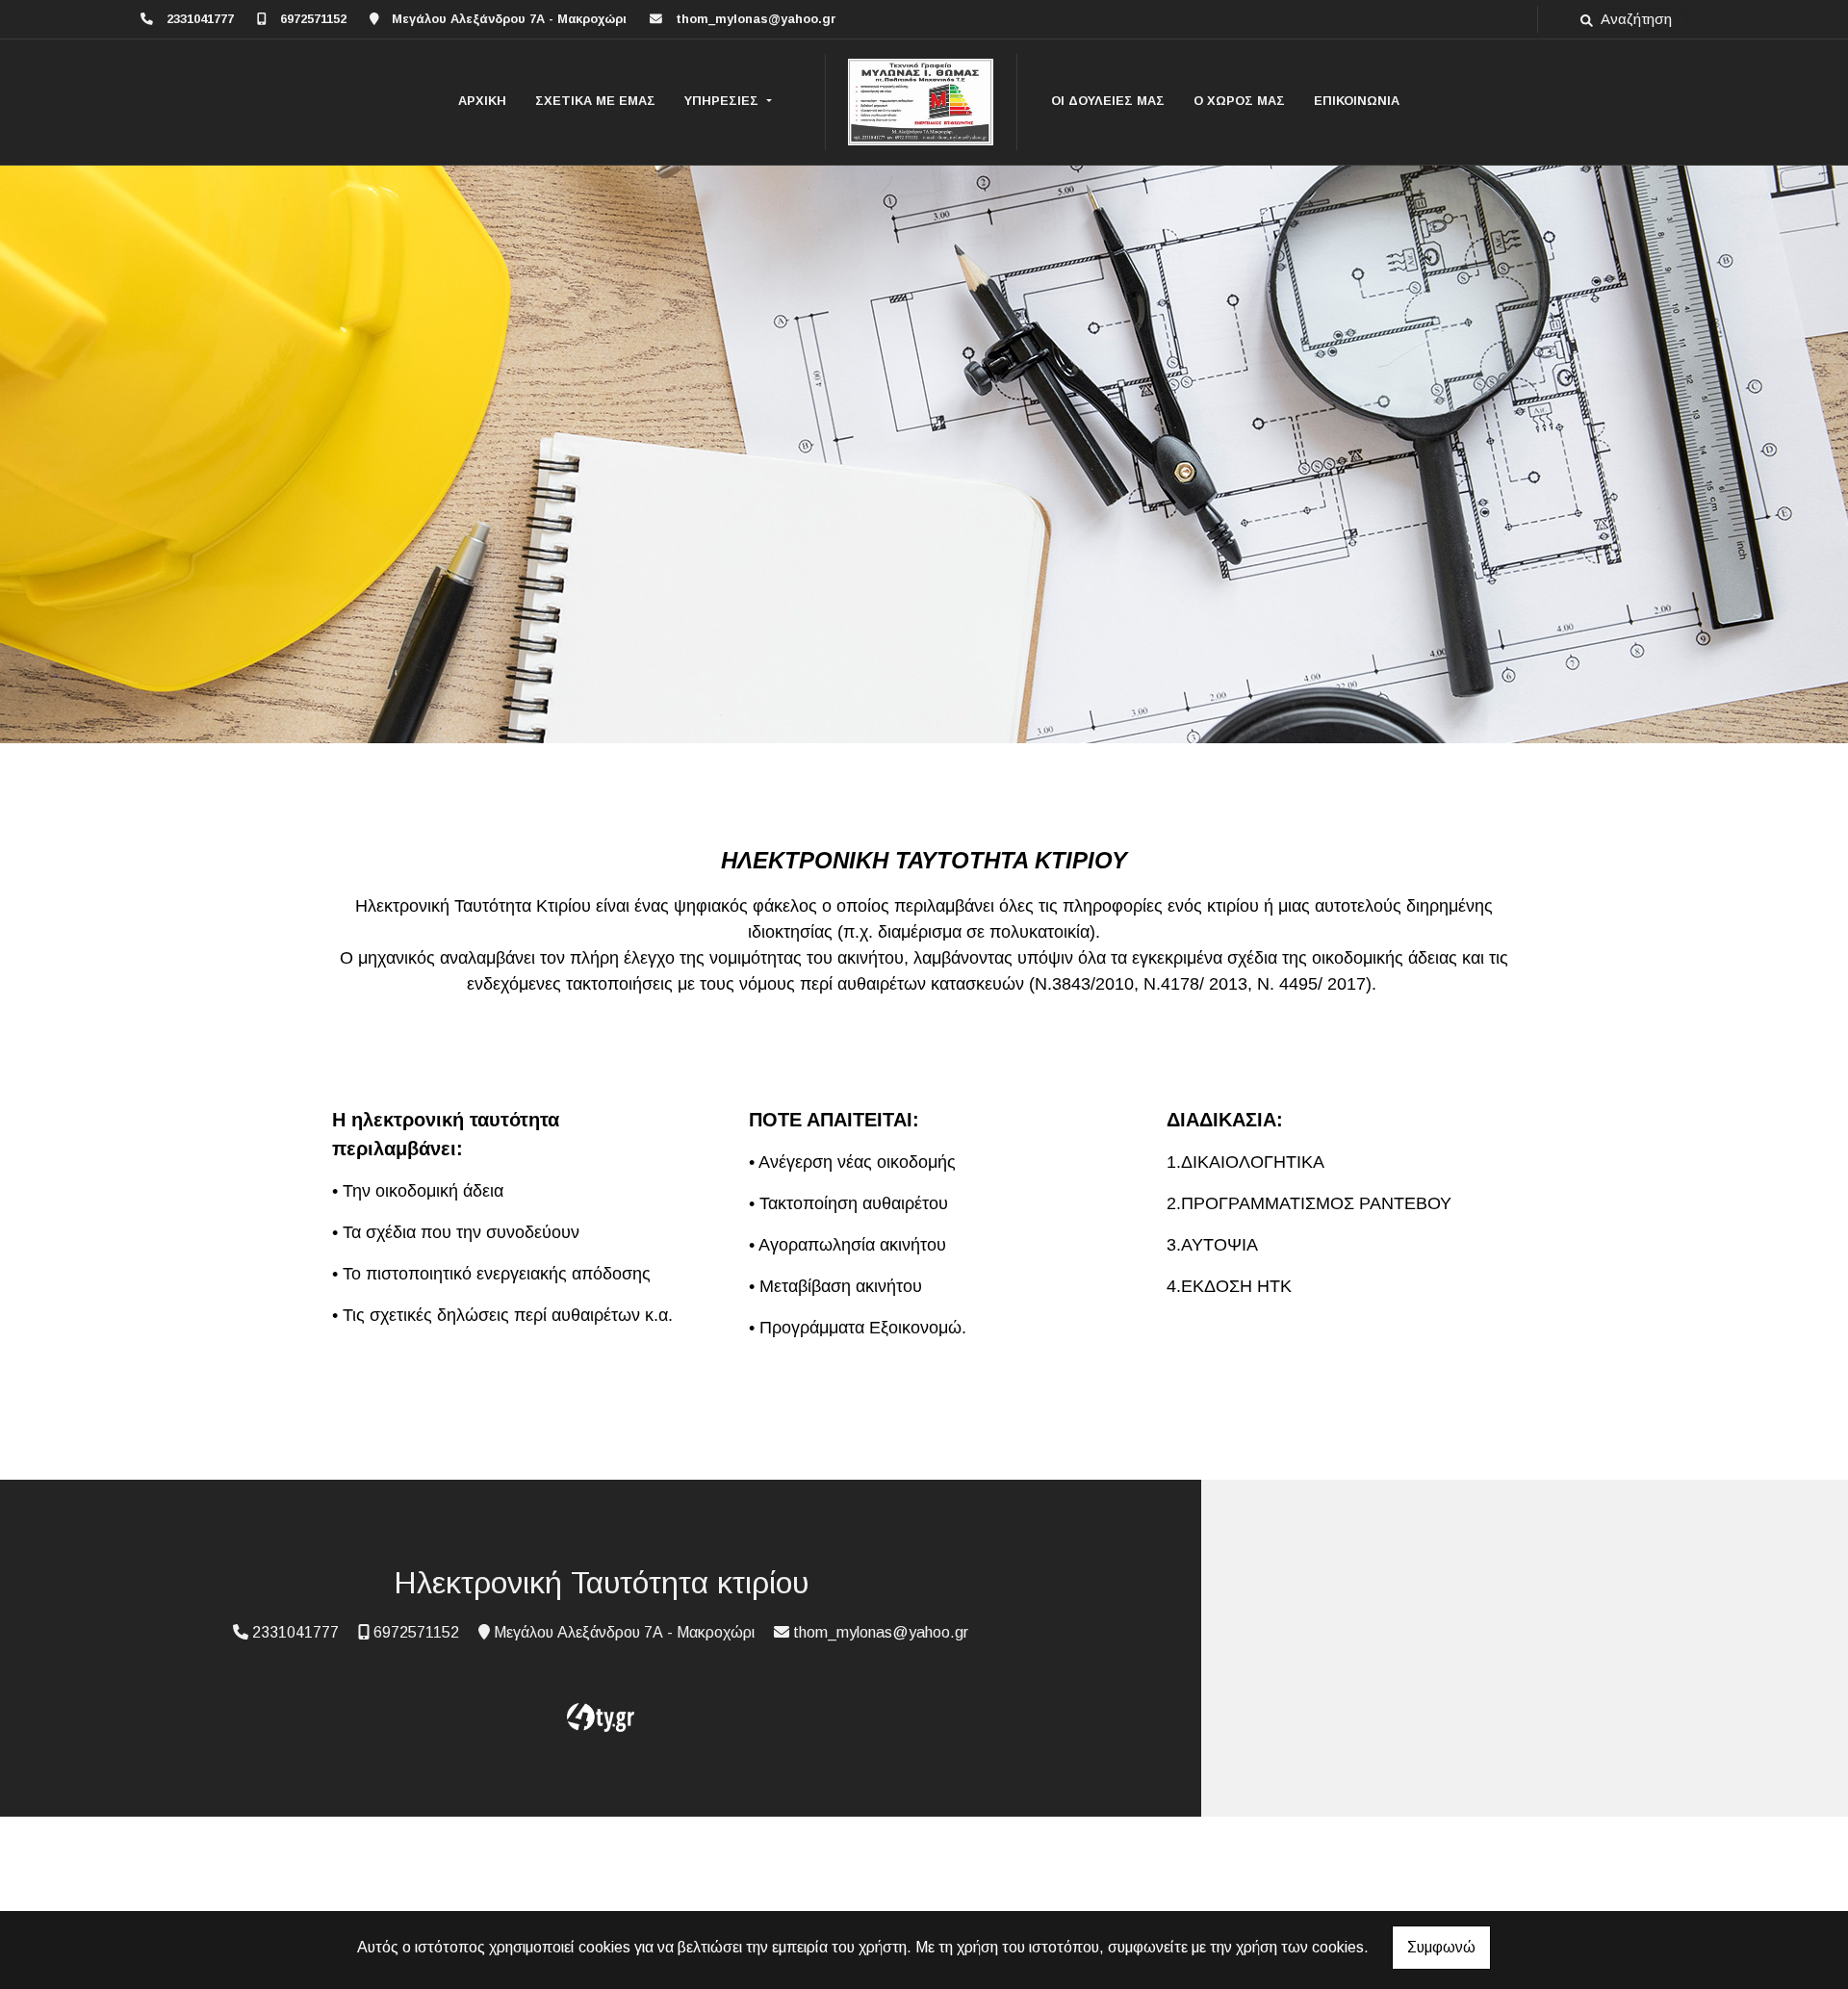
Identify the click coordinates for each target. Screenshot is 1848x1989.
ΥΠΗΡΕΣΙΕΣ (723, 101)
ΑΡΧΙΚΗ (482, 101)
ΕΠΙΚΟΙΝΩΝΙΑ (1357, 101)
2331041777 (200, 19)
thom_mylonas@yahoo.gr (756, 19)
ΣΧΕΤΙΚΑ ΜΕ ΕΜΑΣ (595, 101)
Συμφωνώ (1441, 1947)
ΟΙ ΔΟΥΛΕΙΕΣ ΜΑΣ (1108, 101)
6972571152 (313, 19)
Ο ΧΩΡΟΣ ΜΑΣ (1239, 101)
